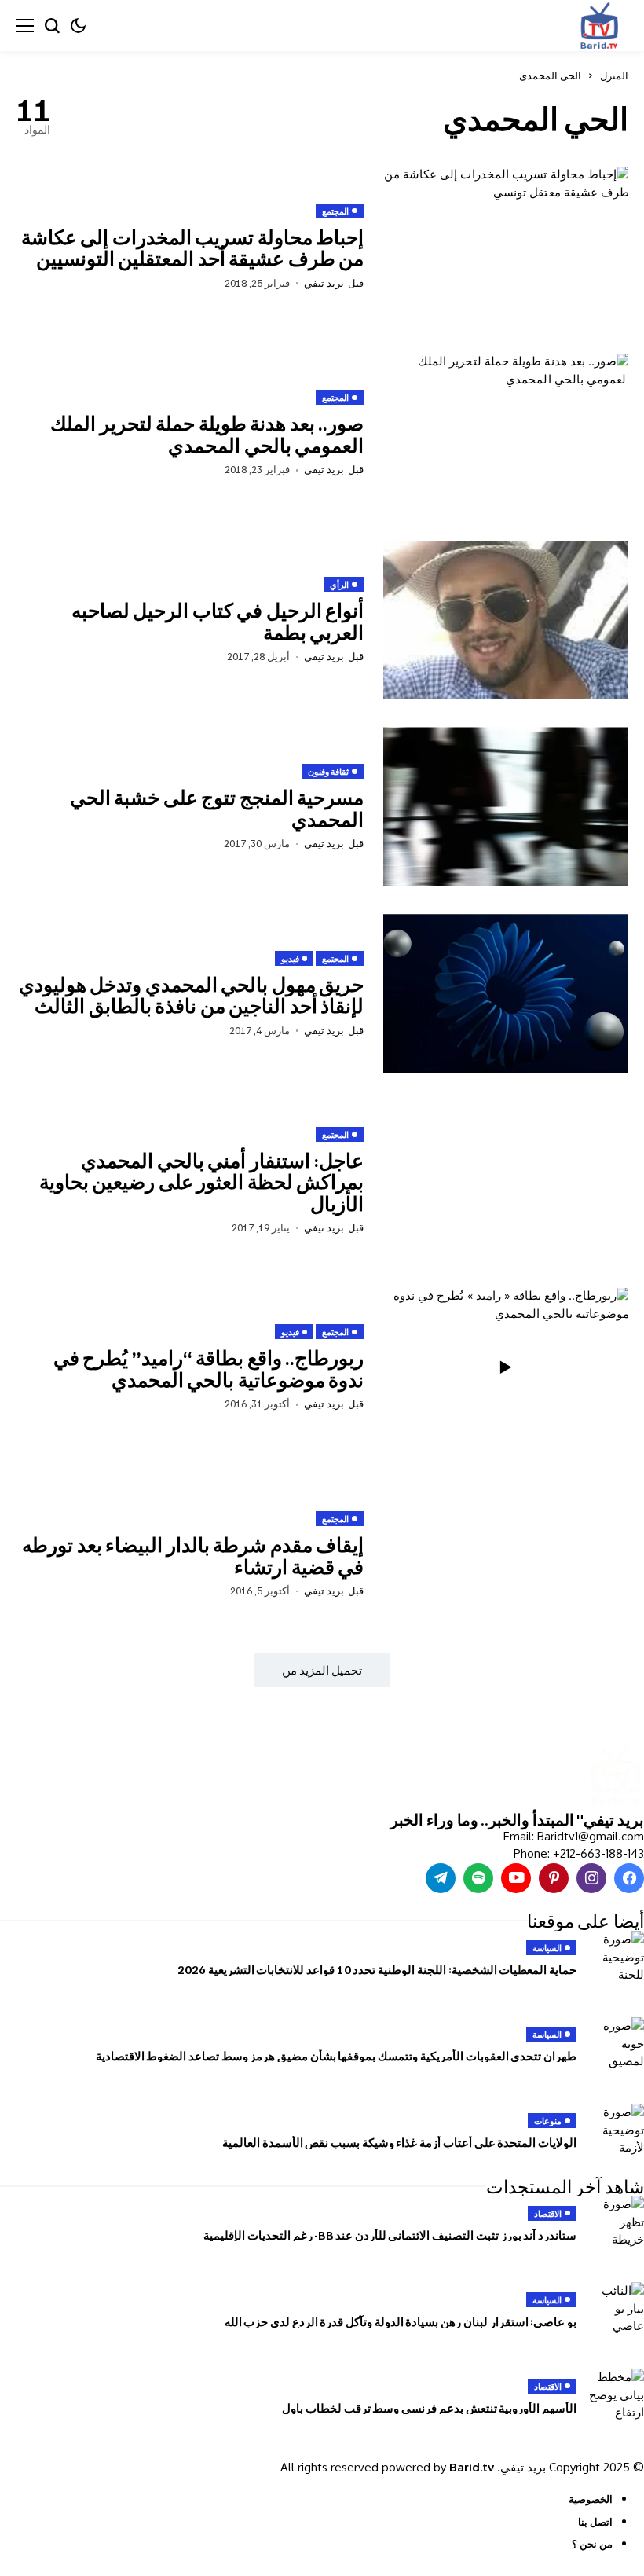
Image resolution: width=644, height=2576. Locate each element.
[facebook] (629, 1878)
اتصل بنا (595, 2522)
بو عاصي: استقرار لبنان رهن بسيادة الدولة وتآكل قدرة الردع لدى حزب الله (401, 2321)
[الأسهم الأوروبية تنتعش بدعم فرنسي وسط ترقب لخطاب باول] (617, 2396)
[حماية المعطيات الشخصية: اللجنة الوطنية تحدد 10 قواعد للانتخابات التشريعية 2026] (617, 1958)
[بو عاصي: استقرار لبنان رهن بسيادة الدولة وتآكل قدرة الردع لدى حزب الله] (617, 2310)
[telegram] (441, 1878)
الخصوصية (591, 2499)
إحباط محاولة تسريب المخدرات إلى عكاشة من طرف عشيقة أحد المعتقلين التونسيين (193, 248)
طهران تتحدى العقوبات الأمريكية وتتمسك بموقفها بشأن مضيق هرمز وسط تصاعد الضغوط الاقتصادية (336, 2056)
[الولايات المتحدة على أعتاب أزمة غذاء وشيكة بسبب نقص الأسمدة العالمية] (617, 2131)
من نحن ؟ (592, 2544)
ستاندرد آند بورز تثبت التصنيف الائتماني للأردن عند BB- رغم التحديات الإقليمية (390, 2235)
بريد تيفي (324, 283)
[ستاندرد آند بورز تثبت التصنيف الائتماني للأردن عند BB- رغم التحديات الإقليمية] (617, 2223)
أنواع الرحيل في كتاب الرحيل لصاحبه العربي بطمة (218, 621)
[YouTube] (516, 1878)
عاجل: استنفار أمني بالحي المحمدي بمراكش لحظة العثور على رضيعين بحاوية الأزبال (202, 1182)
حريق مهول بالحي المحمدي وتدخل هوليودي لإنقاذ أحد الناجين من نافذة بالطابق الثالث (192, 995)
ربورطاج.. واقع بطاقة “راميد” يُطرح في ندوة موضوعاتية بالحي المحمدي (209, 1368)
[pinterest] (554, 1878)
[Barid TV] (615, 1777)
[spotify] (478, 1878)
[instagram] (591, 1878)
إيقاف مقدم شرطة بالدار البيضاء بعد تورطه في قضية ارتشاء (193, 1555)
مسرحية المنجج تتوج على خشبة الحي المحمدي (217, 808)
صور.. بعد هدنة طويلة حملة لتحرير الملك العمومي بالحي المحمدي (207, 434)
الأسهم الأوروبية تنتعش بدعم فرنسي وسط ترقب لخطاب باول (429, 2408)
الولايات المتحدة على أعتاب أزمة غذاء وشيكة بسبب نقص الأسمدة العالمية (399, 2142)
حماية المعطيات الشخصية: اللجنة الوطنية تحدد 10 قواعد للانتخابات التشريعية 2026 (377, 1969)
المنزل (614, 75)
